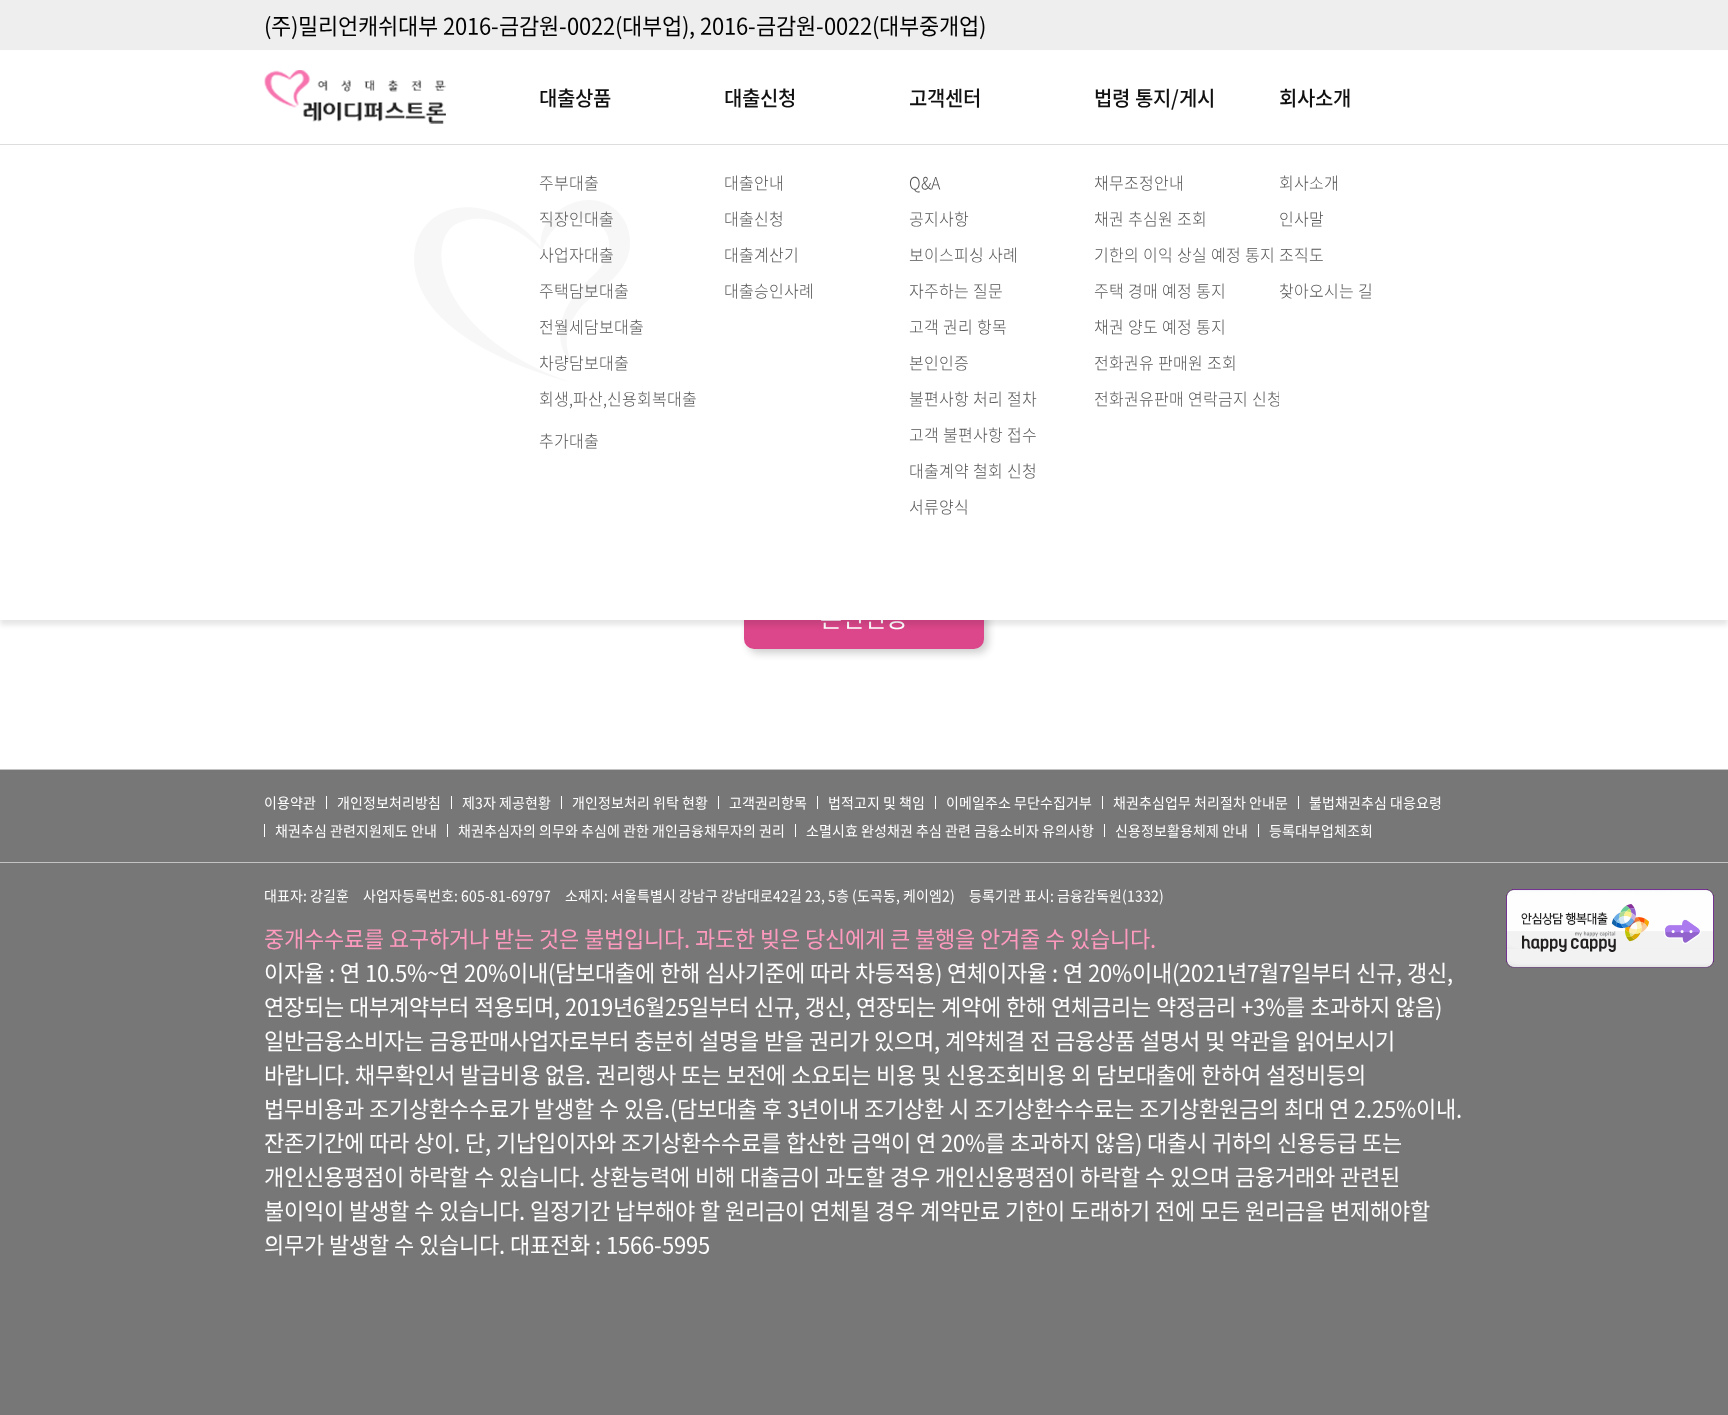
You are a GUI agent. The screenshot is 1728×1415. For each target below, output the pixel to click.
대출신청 (760, 97)
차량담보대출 (584, 362)
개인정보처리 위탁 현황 (640, 802)
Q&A (924, 182)
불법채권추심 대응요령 (1375, 802)
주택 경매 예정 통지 (1160, 290)
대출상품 (575, 97)
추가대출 (569, 440)
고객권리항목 (768, 802)
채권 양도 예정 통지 (1160, 326)
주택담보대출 (584, 290)
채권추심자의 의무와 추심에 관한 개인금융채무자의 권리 (621, 830)
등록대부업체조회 (1321, 830)
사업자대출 (576, 254)
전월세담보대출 (591, 326)
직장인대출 (576, 218)
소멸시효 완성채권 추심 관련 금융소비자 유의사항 (950, 830)
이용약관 (290, 802)
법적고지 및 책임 (876, 802)
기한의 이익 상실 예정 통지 (1184, 254)
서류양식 (939, 506)
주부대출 (569, 182)
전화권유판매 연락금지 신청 (1188, 398)
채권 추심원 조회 (1150, 218)
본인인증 (939, 362)
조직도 (1301, 254)
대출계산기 (761, 254)
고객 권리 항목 (958, 326)
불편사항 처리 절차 (973, 398)
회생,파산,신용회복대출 (618, 398)
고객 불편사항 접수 (973, 434)
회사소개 (1315, 97)
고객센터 (945, 97)
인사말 (1301, 218)
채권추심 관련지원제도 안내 (356, 830)
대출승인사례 (769, 290)
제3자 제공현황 (506, 802)
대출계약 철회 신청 (973, 470)
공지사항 (939, 218)
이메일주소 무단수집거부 (1019, 802)
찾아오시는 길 (1326, 290)
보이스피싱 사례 (963, 254)
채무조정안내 (1139, 182)
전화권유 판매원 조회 (1165, 362)
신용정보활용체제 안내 (1181, 830)
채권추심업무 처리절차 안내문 (1200, 802)
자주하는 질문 (956, 290)
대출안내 (754, 182)
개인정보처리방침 (389, 802)
